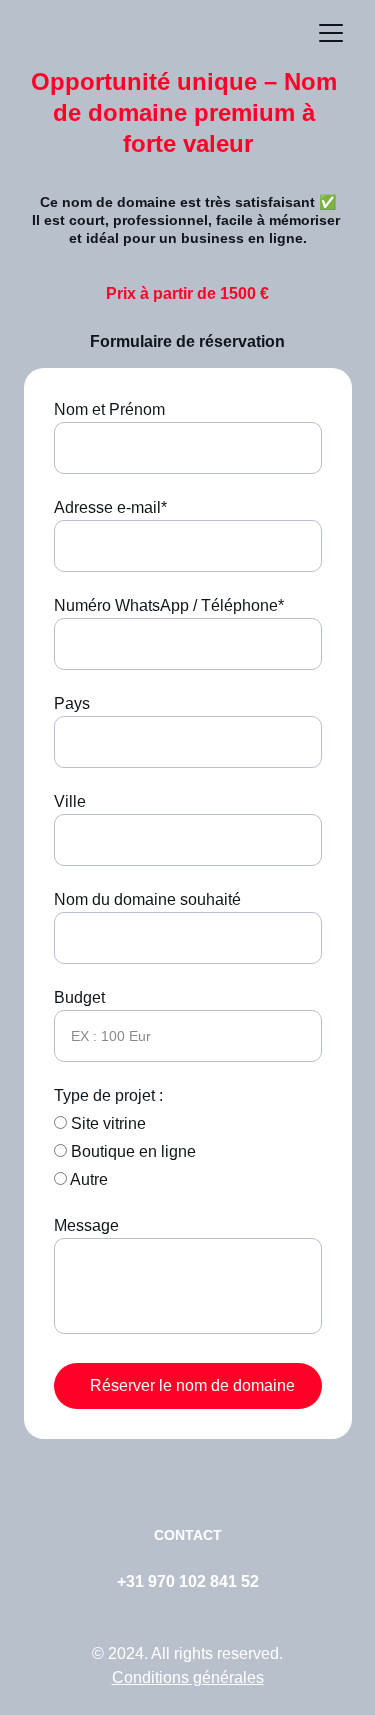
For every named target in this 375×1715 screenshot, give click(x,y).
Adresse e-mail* (110, 507)
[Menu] (331, 33)
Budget (79, 997)
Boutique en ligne (131, 1151)
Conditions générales (188, 1677)
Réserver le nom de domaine (192, 1385)
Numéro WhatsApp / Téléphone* (169, 605)
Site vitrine (106, 1123)
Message (86, 1225)
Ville (70, 801)
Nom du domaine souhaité (147, 899)
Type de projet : (108, 1095)
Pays (72, 703)
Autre (87, 1179)
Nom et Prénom (109, 409)
